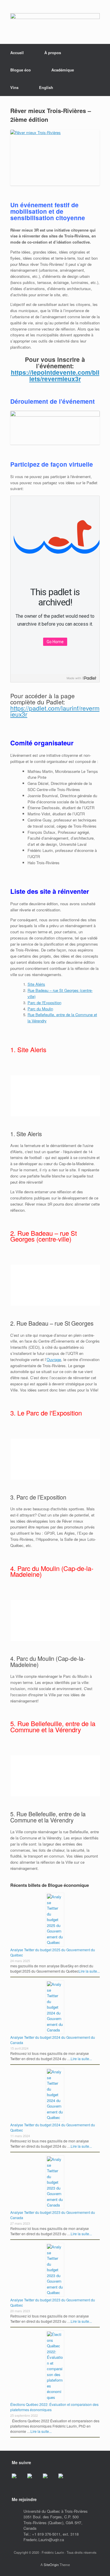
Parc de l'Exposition (44, 1003)
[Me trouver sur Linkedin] (50, 2481)
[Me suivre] (19, 2481)
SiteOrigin (51, 2565)
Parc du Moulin (40, 1009)
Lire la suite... (89, 1971)
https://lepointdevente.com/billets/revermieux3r (55, 375)
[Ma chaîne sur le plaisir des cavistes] (65, 2481)
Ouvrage (54, 1359)
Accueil (17, 53)
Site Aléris (36, 984)
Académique (63, 70)
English (46, 87)
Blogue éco (21, 70)
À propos (53, 53)
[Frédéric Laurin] (55, 22)
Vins (14, 87)
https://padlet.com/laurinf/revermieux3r (55, 711)
